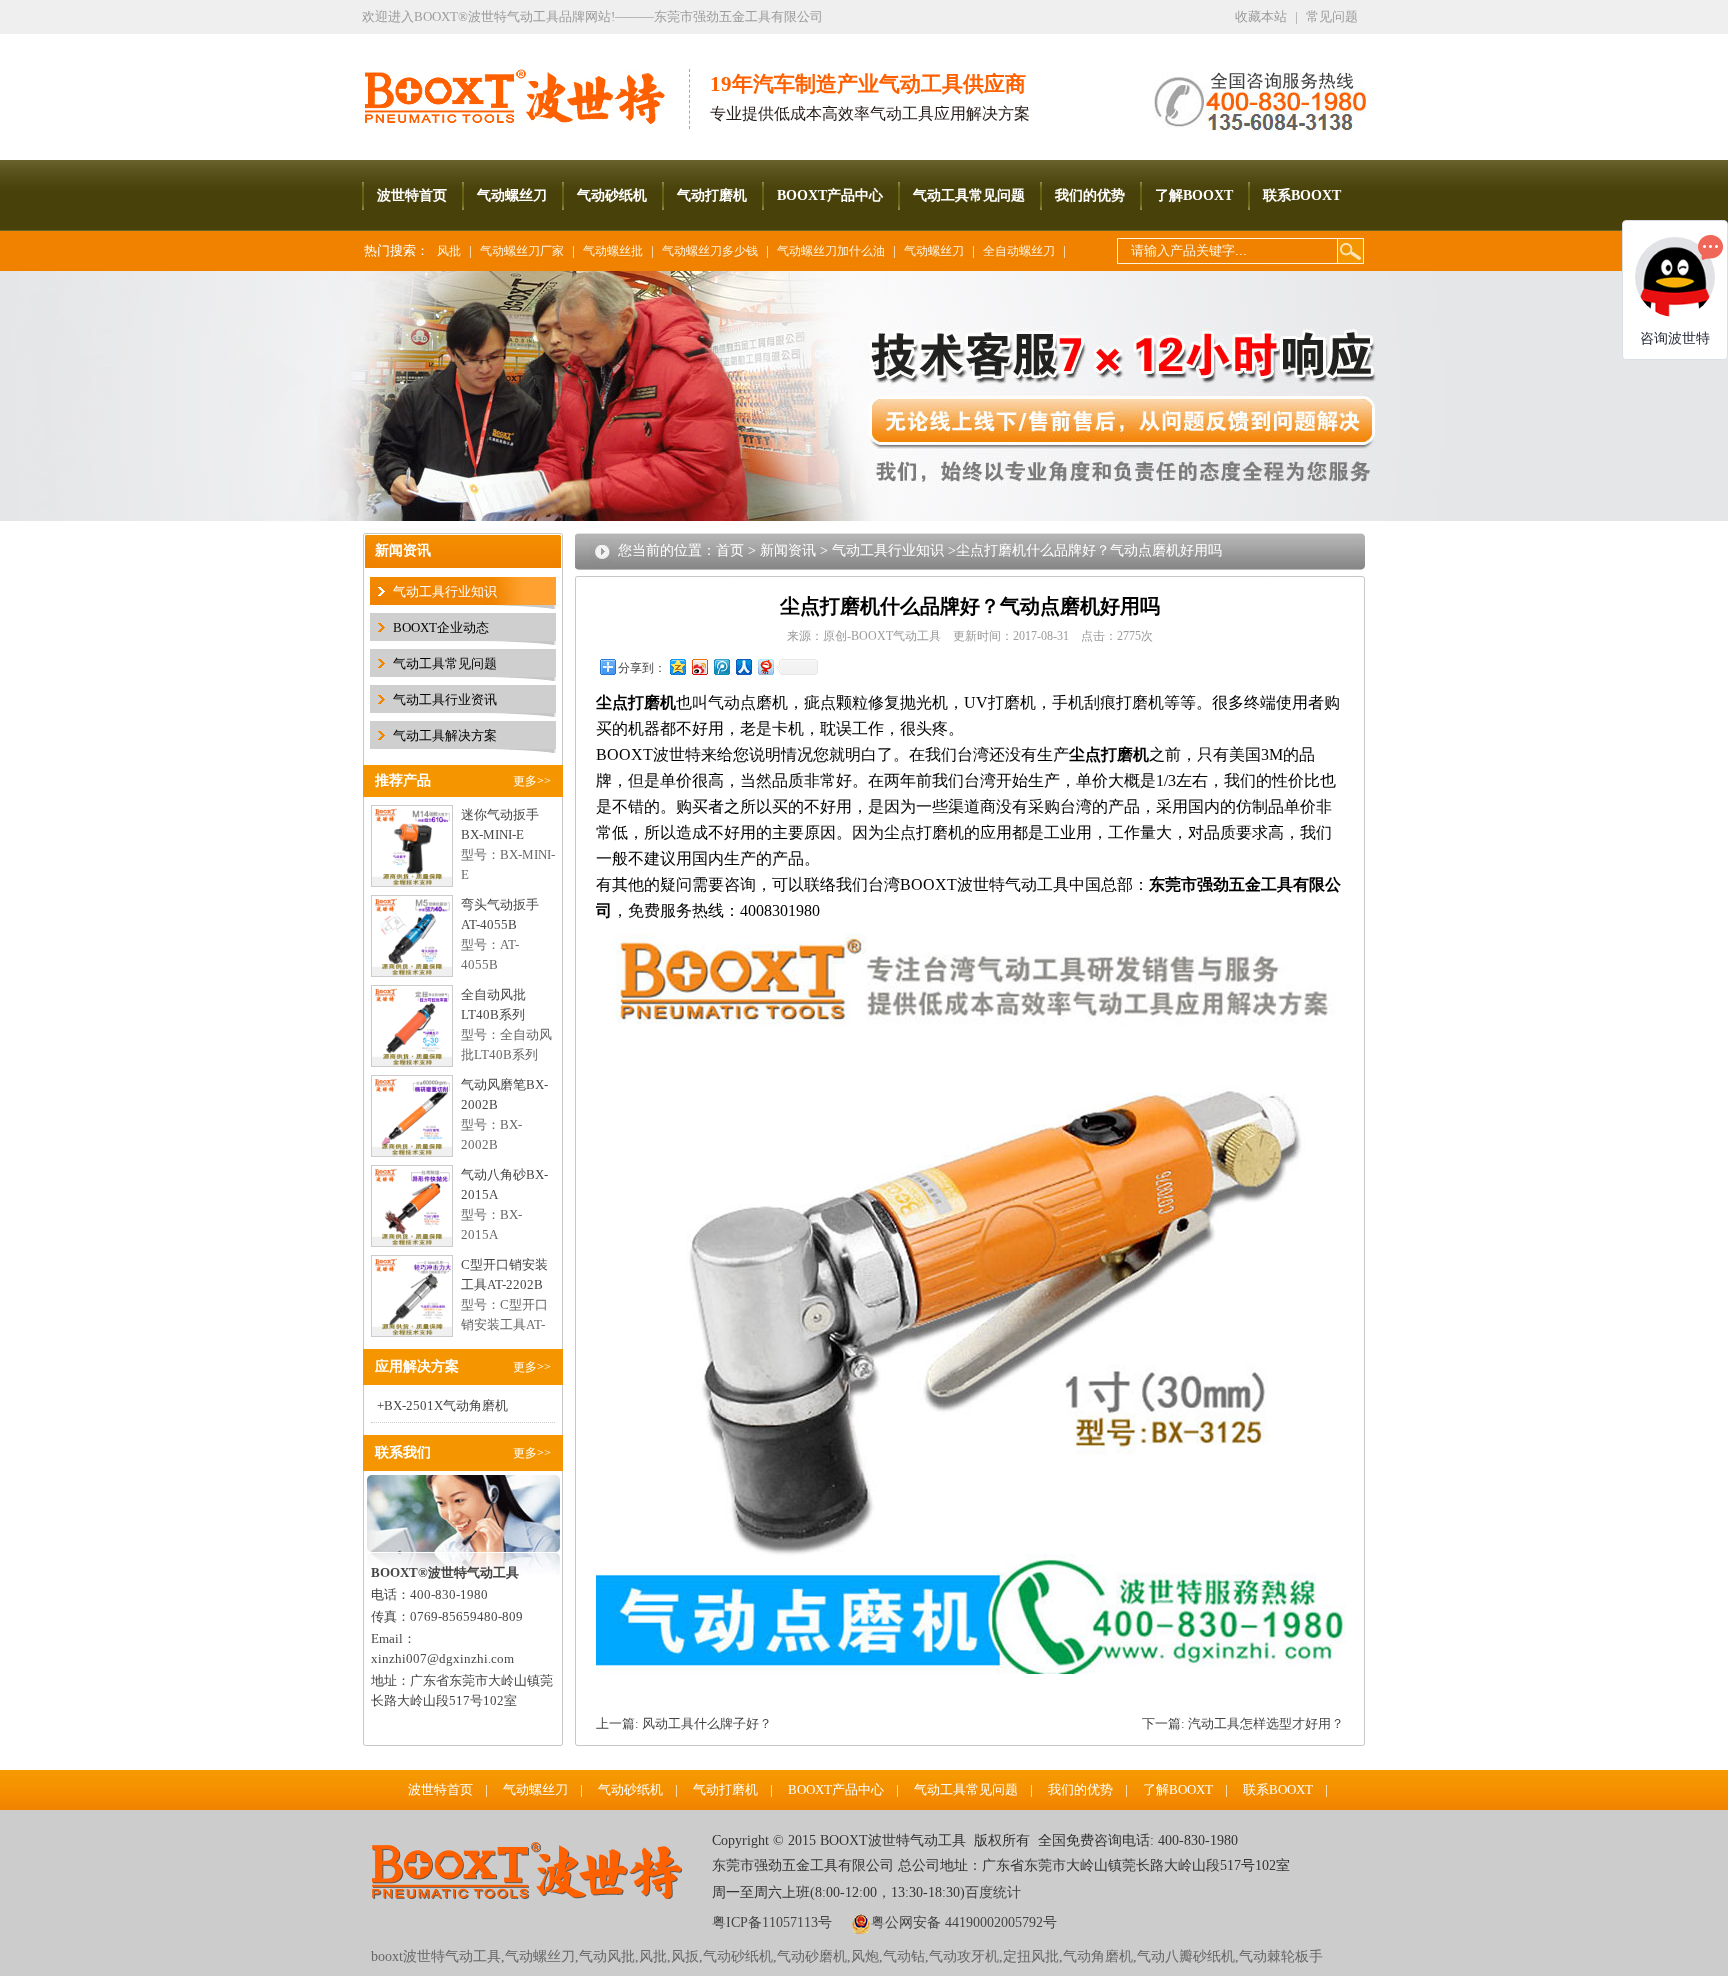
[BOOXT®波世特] (525, 81)
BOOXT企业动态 (441, 627)
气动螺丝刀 (512, 195)
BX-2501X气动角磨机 (446, 1405)
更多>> (532, 781)
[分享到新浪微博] (699, 666)
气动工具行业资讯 (445, 699)
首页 (730, 550)
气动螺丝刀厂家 (522, 251)
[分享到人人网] (743, 666)
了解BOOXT (1194, 195)
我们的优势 (1090, 195)
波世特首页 (412, 195)
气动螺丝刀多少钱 (710, 251)
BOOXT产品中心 (830, 195)
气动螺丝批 (613, 251)
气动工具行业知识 (445, 591)
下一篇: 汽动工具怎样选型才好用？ (1243, 1723)
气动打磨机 (712, 195)
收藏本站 (1261, 16)
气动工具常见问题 (969, 195)
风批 (449, 251)
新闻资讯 (788, 550)
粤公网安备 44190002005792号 (964, 1922)
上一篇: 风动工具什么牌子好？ (684, 1723)
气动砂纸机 (612, 195)
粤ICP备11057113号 (772, 1922)
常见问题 (1332, 16)
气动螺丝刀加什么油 (831, 251)
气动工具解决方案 (445, 735)
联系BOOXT (1302, 195)
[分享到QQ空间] (677, 666)
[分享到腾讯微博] (721, 666)
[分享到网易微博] (765, 666)
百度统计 (993, 1892)
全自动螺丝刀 (1019, 251)
